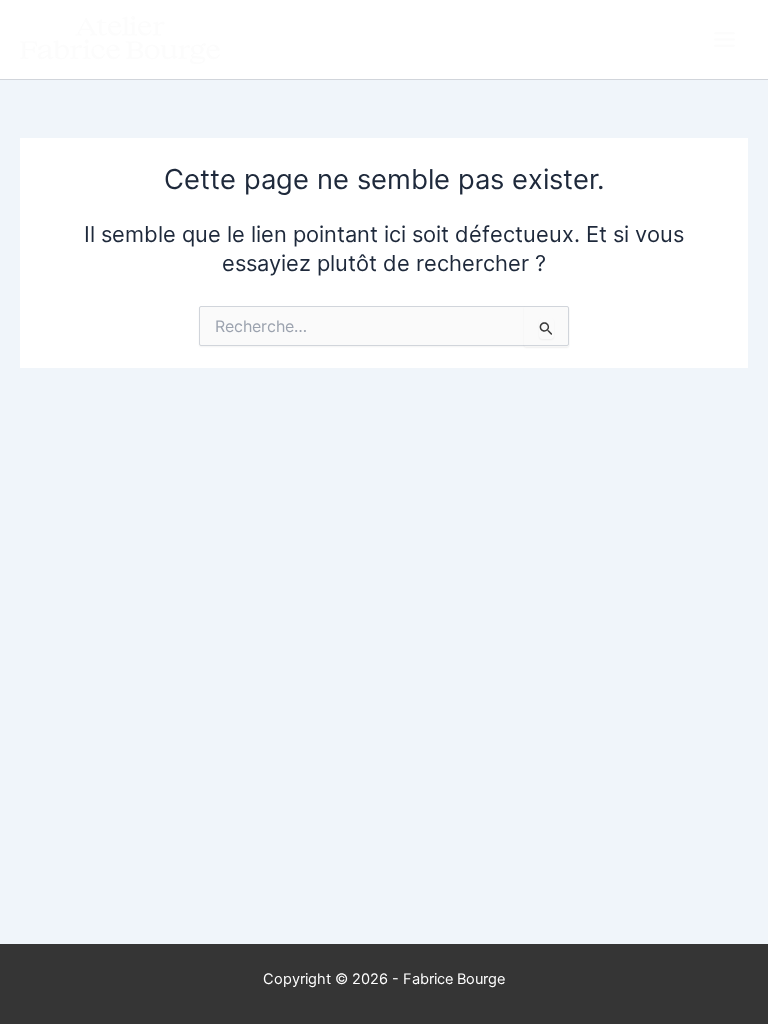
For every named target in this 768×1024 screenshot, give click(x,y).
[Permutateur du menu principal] (724, 39)
